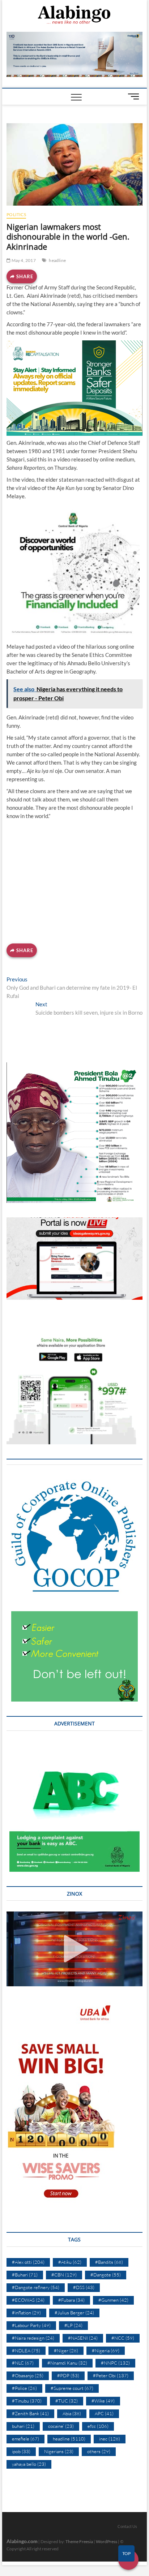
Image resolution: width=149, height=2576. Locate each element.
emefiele (25, 2439)
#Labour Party (31, 2325)
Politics (16, 214)
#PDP (68, 2375)
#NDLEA (26, 2351)
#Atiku (70, 2262)
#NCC (123, 2338)
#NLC (23, 2363)
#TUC (67, 2401)
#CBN (64, 2275)
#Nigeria (106, 2351)
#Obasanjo (28, 2375)
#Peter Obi (111, 2375)
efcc (98, 2426)
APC (104, 2413)
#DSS (84, 2287)
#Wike (103, 2401)
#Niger (66, 2351)
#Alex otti (28, 2262)
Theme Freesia (79, 2541)
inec (110, 2439)
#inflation (26, 2313)
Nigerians (59, 2451)
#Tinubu (27, 2401)
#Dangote (106, 2275)
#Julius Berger (74, 2313)
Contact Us (127, 2526)
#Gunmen (113, 2300)
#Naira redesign (33, 2338)
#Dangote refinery (36, 2287)
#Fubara (71, 2300)
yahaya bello (29, 2464)
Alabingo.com (22, 2541)
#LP (73, 2325)
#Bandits (109, 2262)
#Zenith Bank (30, 2413)
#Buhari (25, 2275)
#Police (24, 2388)
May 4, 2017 (23, 260)
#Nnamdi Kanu (67, 2363)
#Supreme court (72, 2388)
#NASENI (83, 2338)
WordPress (107, 2541)
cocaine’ (61, 2426)
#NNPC (115, 2363)
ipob (21, 2451)
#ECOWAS (28, 2300)
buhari (23, 2426)
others (99, 2451)
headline (57, 260)
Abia (72, 2413)
